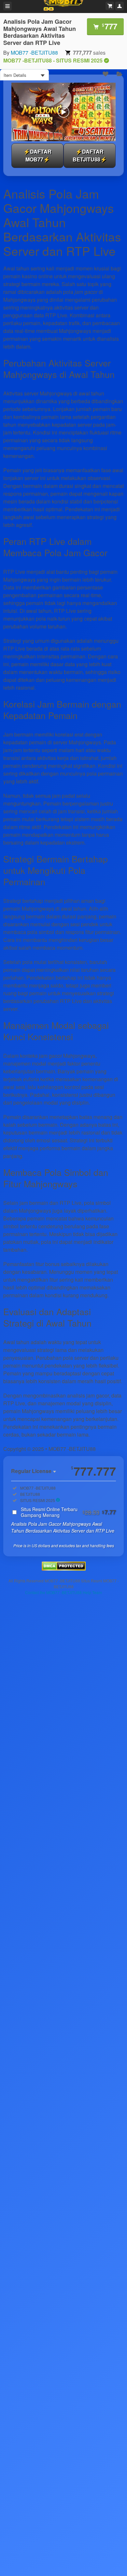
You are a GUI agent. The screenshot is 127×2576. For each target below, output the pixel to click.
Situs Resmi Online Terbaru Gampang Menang (68, 1512)
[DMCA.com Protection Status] (64, 1569)
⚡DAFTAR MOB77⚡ (37, 155)
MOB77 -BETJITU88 (34, 53)
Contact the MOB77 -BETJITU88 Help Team (63, 1592)
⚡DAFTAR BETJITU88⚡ (90, 155)
